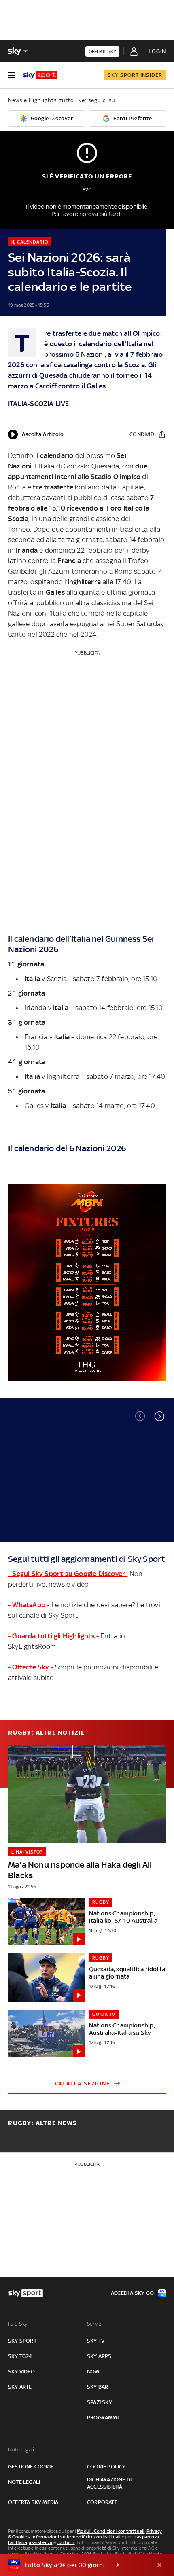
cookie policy (106, 2467)
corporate (102, 2502)
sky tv (96, 2341)
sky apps (99, 2356)
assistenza (40, 2542)
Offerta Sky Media (33, 2502)
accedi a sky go (132, 2293)
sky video (21, 2372)
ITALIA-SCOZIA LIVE (39, 404)
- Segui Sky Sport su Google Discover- (68, 1574)
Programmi (103, 2418)
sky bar (98, 2387)
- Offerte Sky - (31, 1667)
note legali (24, 2482)
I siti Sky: (18, 2324)
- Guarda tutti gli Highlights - (53, 1636)
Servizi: (95, 2324)
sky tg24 (20, 2356)
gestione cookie (31, 2467)
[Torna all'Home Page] (40, 75)
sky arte (20, 2387)
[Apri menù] (11, 75)
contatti (66, 2542)
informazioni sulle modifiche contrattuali (76, 2537)
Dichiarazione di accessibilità (109, 2483)
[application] (36, 434)
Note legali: (22, 2450)
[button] (159, 1416)
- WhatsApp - (29, 1605)
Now (93, 2372)
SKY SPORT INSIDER (135, 75)
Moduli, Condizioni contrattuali (111, 2531)
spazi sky (100, 2402)
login (157, 51)
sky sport (22, 2341)
